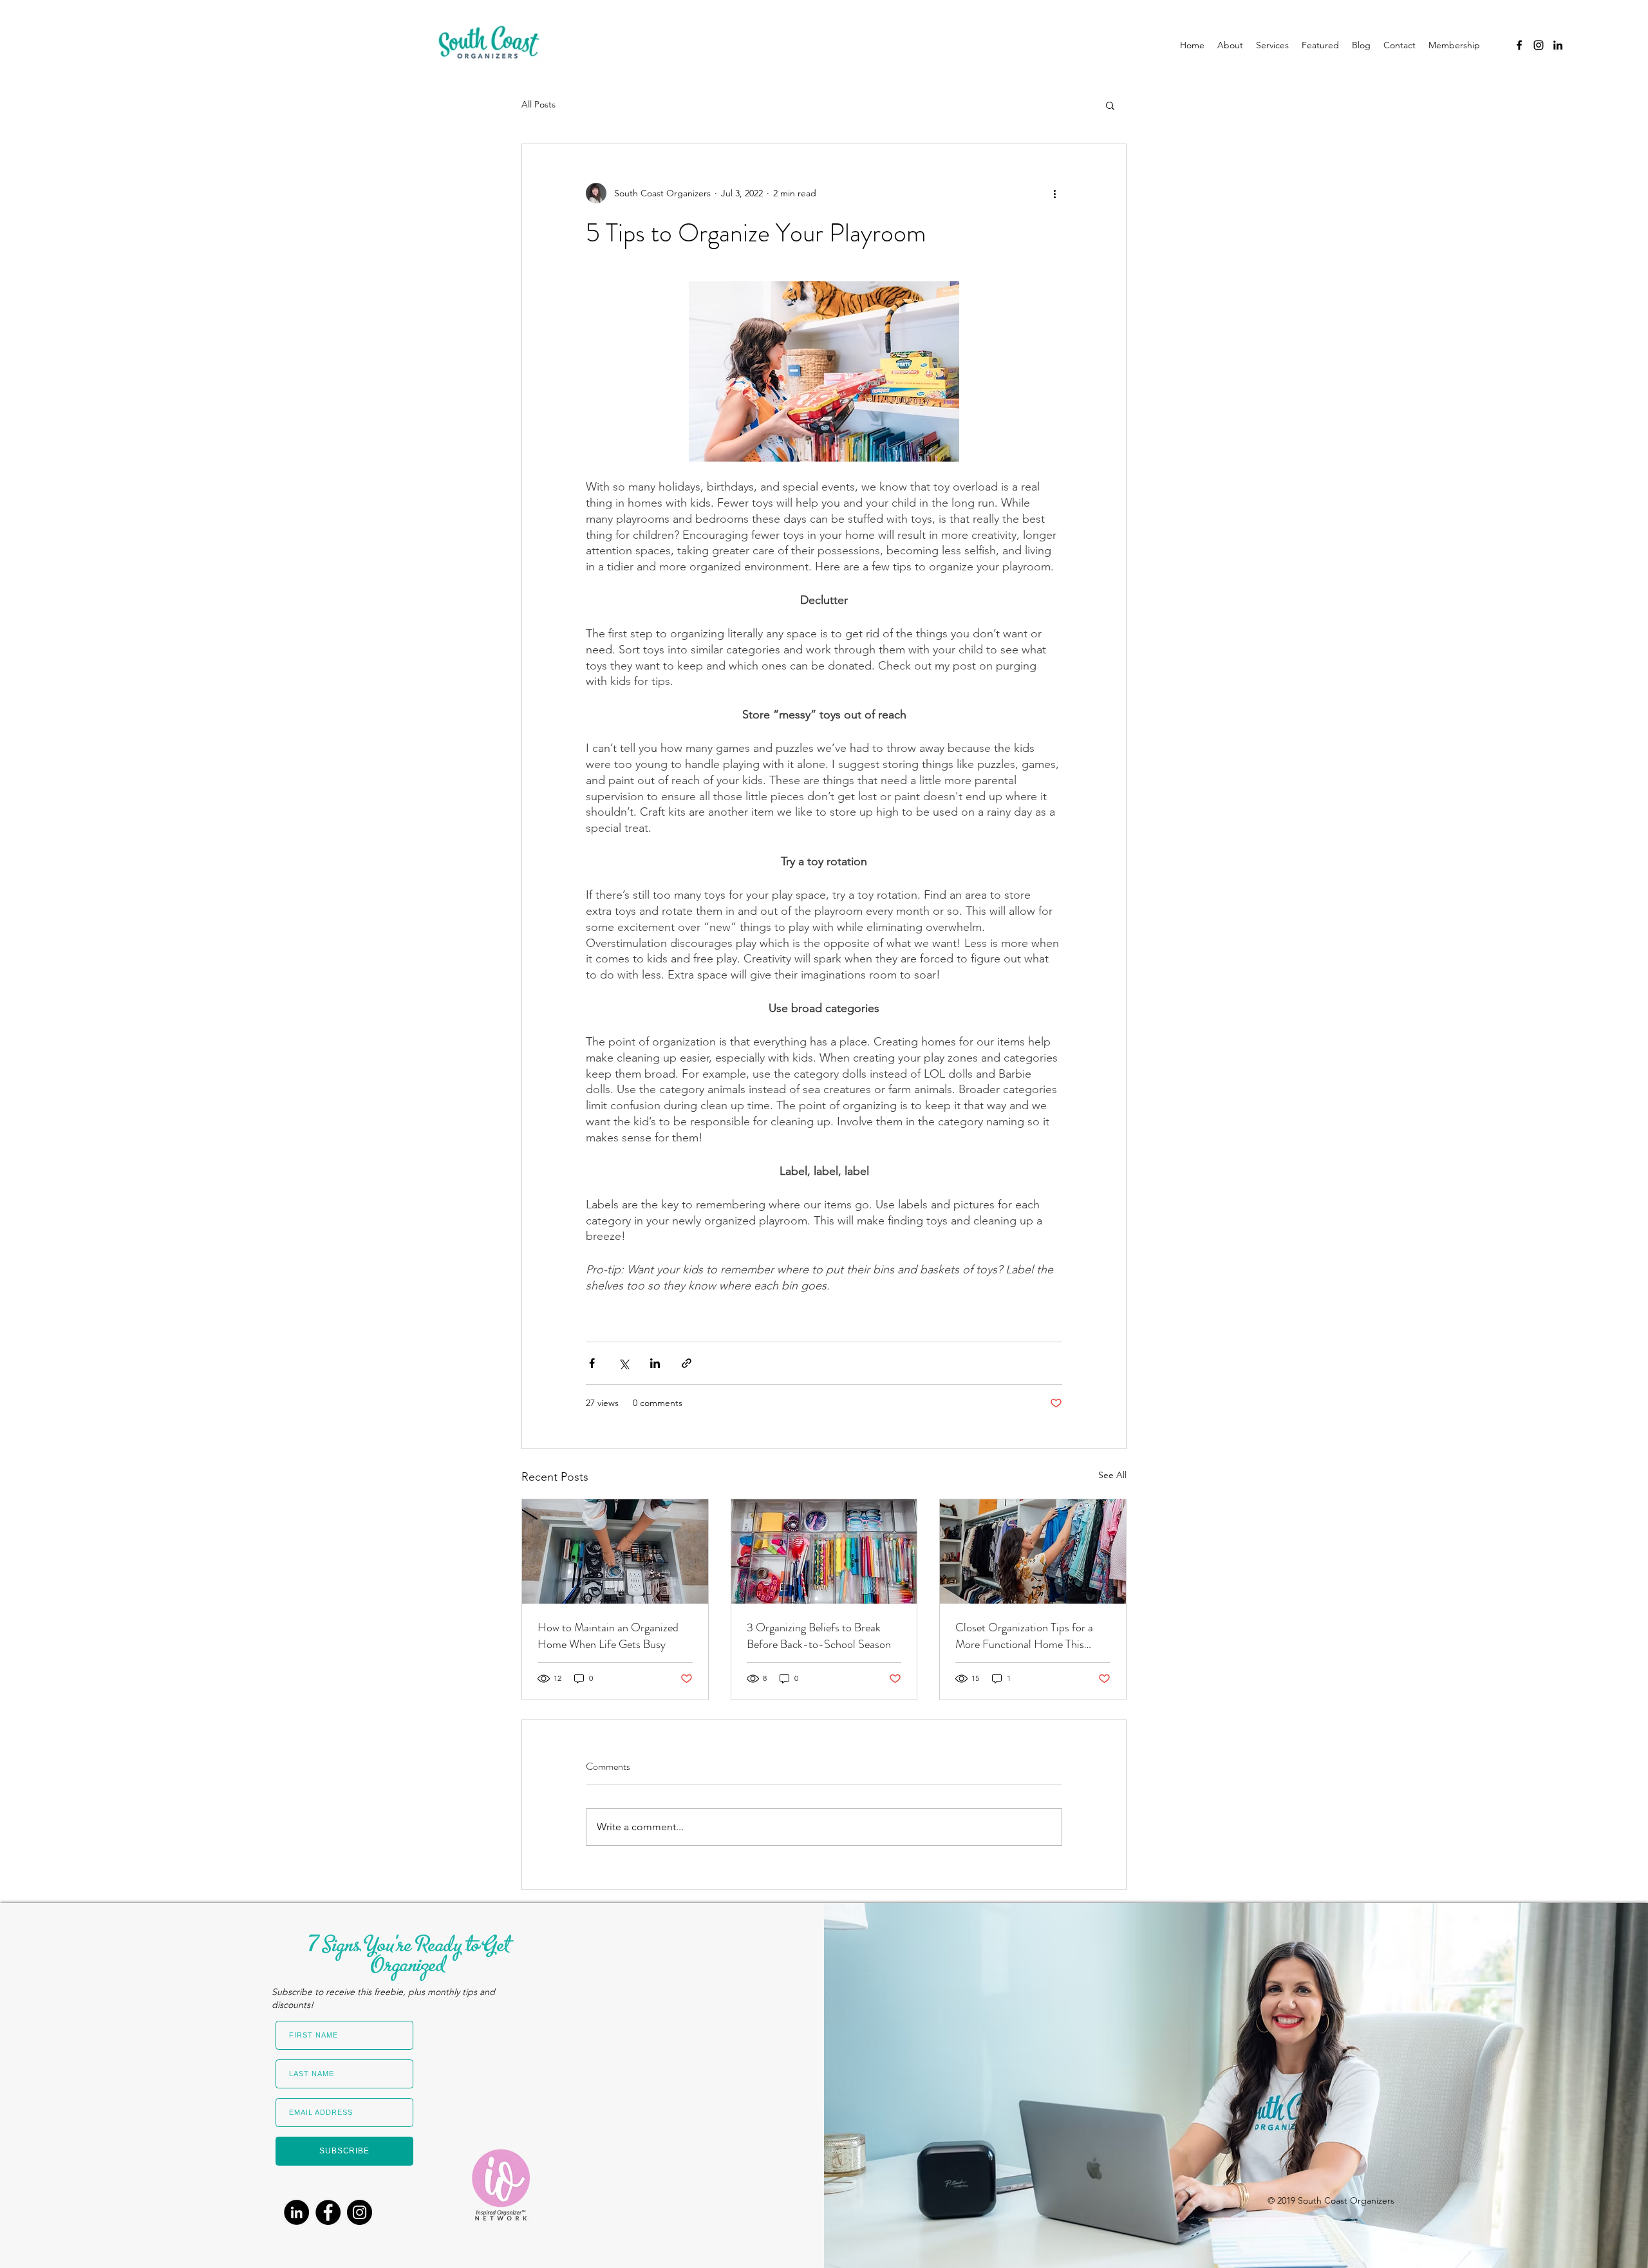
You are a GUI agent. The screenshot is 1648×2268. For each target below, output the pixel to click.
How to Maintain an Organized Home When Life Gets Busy (608, 1636)
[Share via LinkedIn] (655, 1363)
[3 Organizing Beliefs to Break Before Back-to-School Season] (824, 1551)
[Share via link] (687, 1363)
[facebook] (1519, 45)
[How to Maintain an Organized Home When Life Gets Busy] (615, 1551)
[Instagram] (360, 2212)
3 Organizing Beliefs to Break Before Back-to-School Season (819, 1636)
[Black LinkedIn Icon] (1558, 45)
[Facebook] (328, 2212)
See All (1112, 1475)
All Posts (538, 104)
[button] (1110, 105)
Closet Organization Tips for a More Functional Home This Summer (1024, 1636)
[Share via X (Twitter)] (623, 1363)
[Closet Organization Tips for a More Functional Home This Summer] (1033, 1551)
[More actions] (1054, 193)
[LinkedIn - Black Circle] (296, 2212)
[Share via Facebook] (592, 1363)
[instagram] (1539, 45)
